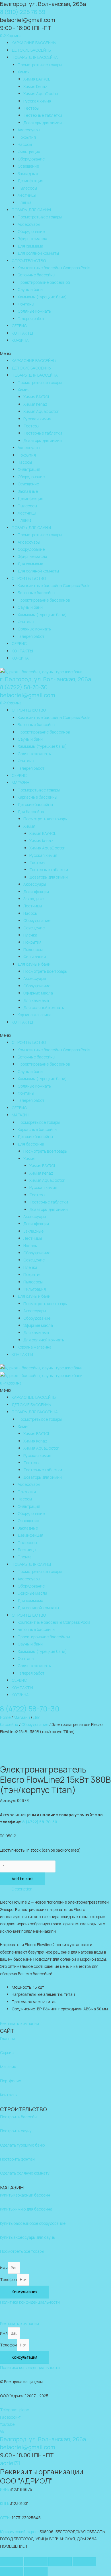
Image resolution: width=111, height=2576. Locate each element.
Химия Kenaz (35, 86)
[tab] (61, 1889)
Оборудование (31, 159)
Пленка (25, 202)
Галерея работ (31, 319)
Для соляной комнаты (38, 253)
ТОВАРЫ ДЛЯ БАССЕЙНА (35, 57)
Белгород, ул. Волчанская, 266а (43, 4)
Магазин (22, 1717)
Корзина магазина (35, 1015)
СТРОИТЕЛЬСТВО (29, 261)
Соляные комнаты (35, 311)
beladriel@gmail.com (28, 695)
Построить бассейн (18, 2117)
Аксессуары (29, 130)
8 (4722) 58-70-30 (24, 687)
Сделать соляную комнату (25, 2173)
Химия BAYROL (37, 79)
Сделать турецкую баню (22, 2145)
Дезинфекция (30, 181)
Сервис (7, 2052)
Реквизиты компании (19, 2023)
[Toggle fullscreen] (60, 2562)
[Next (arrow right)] (36, 2571)
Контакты (9, 2095)
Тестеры (31, 108)
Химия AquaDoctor (41, 94)
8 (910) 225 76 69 (23, 12)
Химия (24, 72)
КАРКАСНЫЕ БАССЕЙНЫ (34, 43)
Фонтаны (26, 304)
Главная (8, 2039)
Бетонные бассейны (36, 275)
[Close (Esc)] (12, 2562)
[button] (55, 353)
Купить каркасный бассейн (25, 2195)
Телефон (8, 2279)
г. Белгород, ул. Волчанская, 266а (46, 679)
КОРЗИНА (20, 340)
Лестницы (27, 195)
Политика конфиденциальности (30, 2302)
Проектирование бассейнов (44, 282)
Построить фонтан (17, 2159)
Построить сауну (16, 2131)
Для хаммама (30, 246)
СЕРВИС (19, 326)
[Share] (36, 2562)
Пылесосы (27, 188)
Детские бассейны (35, 804)
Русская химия (37, 101)
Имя (4, 2268)
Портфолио (11, 2081)
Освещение (28, 166)
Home (5, 1717)
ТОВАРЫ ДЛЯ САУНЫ (31, 210)
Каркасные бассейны (37, 797)
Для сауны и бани (34, 964)
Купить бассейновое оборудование (33, 2223)
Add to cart (22, 1879)
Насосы (25, 144)
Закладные (28, 173)
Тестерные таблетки (43, 115)
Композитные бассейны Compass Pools (54, 268)
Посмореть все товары (39, 790)
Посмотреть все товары (40, 65)
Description (22, 1889)
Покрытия (27, 137)
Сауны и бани (30, 289)
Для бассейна (31, 812)
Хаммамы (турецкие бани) (42, 297)
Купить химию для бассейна (26, 2209)
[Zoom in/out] (84, 2562)
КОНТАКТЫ (22, 333)
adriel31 (10, 2463)
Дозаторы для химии (43, 123)
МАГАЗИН (20, 782)
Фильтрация (29, 152)
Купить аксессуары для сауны (28, 2237)
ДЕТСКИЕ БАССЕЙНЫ (32, 50)
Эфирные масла (32, 239)
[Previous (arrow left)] (12, 2571)
